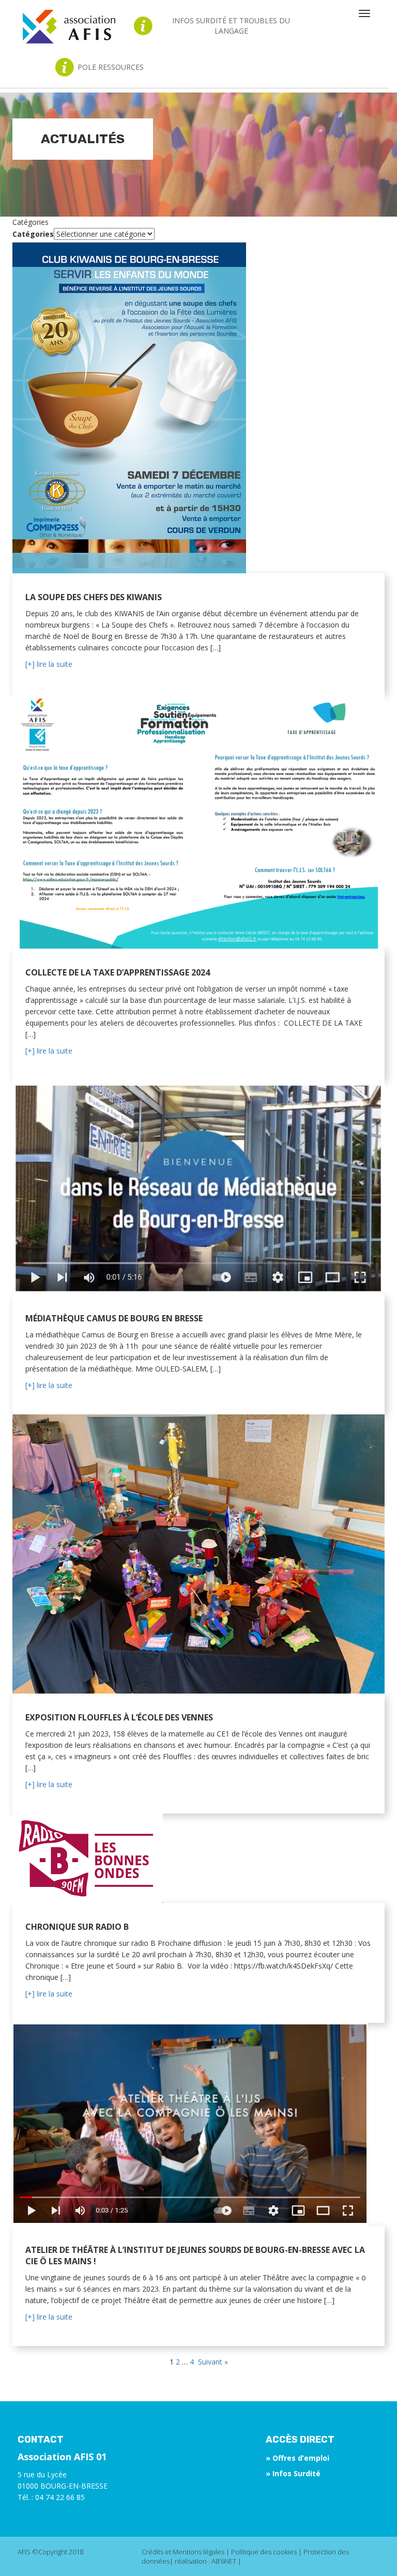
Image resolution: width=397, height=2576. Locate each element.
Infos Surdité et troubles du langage (231, 26)
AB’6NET (224, 2561)
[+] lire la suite (49, 664)
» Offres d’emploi (297, 2458)
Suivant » (212, 2362)
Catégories (33, 234)
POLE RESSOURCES (111, 67)
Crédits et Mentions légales (183, 2552)
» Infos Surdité (293, 2473)
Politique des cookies (264, 2552)
